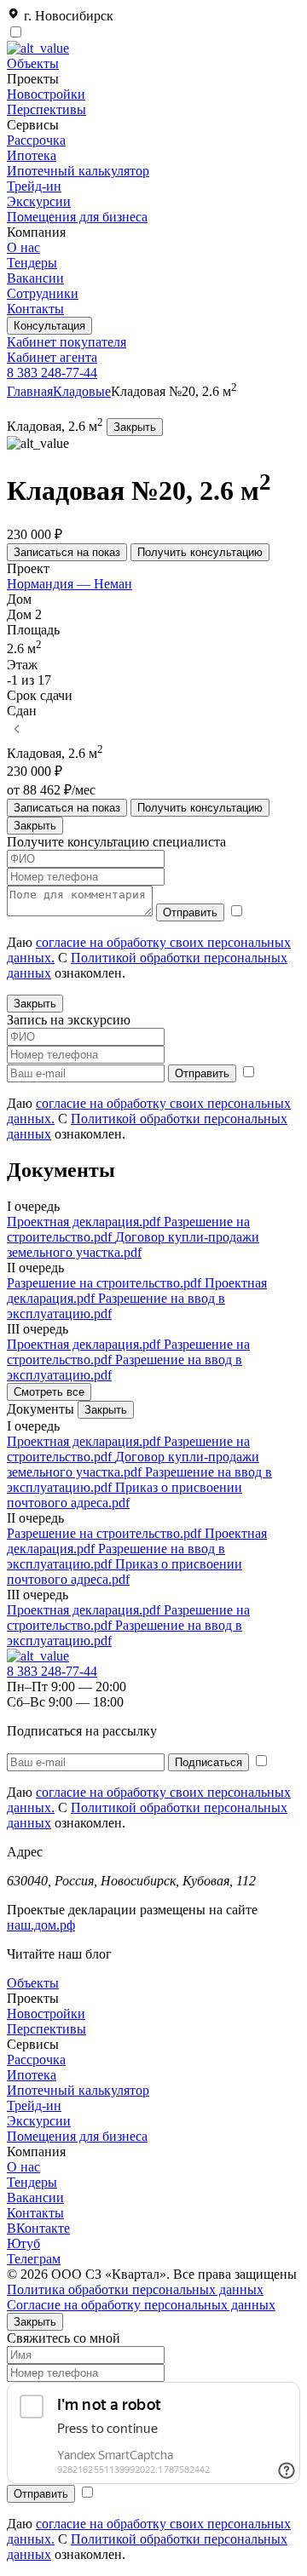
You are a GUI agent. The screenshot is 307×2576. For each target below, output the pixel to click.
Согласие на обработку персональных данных (141, 2305)
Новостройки (46, 94)
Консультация (49, 326)
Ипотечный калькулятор (78, 171)
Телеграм (34, 2259)
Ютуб (23, 2243)
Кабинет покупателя (67, 342)
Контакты (35, 309)
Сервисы (33, 2044)
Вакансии (35, 278)
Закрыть (135, 427)
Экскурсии (39, 201)
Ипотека (32, 155)
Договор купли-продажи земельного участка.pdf (133, 1245)
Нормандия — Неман (70, 584)
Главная (30, 391)
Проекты (33, 1998)
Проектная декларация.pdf (85, 1222)
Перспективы (46, 109)
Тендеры (32, 263)
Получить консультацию (200, 552)
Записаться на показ (67, 552)
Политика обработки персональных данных (135, 2289)
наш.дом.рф (41, 1925)
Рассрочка (36, 140)
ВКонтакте (38, 2228)
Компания (36, 2151)
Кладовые (82, 391)
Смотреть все (49, 1392)
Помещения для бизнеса (77, 217)
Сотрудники (43, 293)
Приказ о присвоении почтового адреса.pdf (125, 1495)
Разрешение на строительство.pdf (106, 1283)
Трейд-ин (34, 186)
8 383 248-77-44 (52, 373)
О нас (23, 247)
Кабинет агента (52, 357)
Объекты (33, 63)
